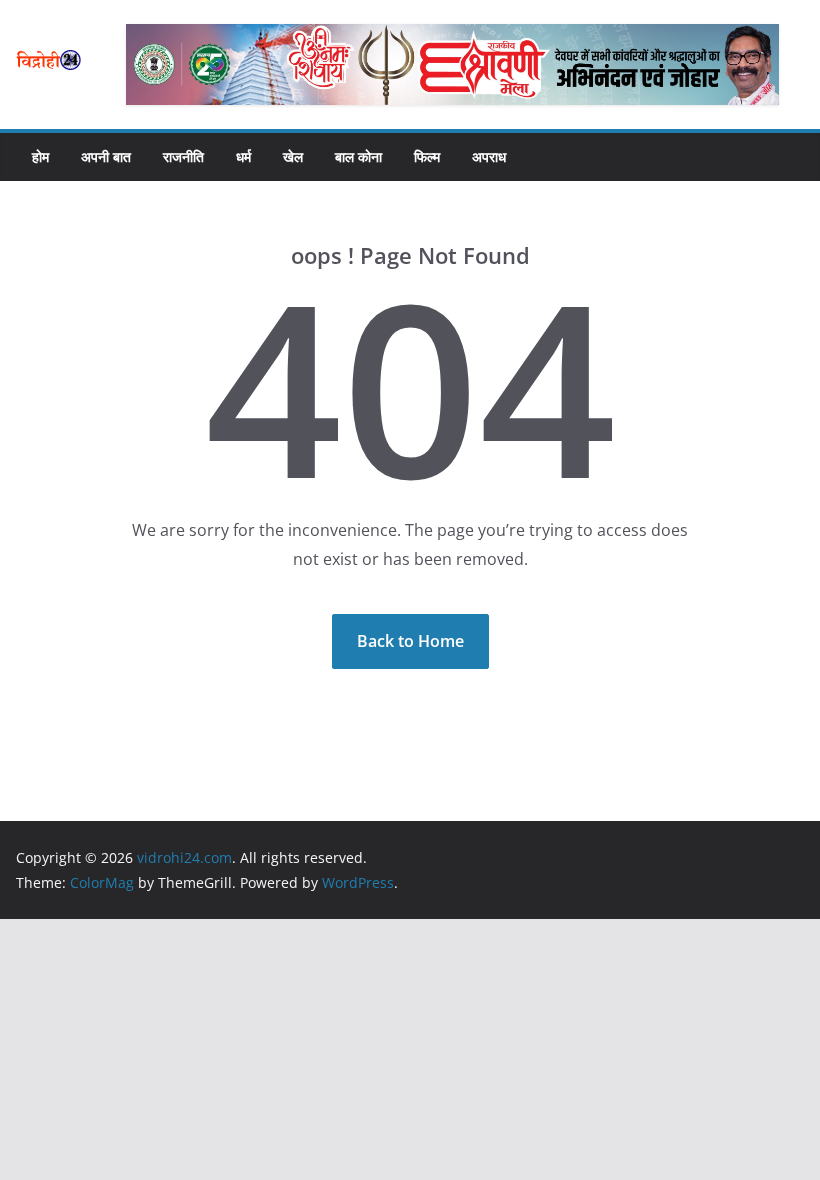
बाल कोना (358, 156)
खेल (293, 156)
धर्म (243, 156)
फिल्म (427, 156)
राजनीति (183, 156)
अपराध (489, 156)
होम (40, 156)
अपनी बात (106, 156)
